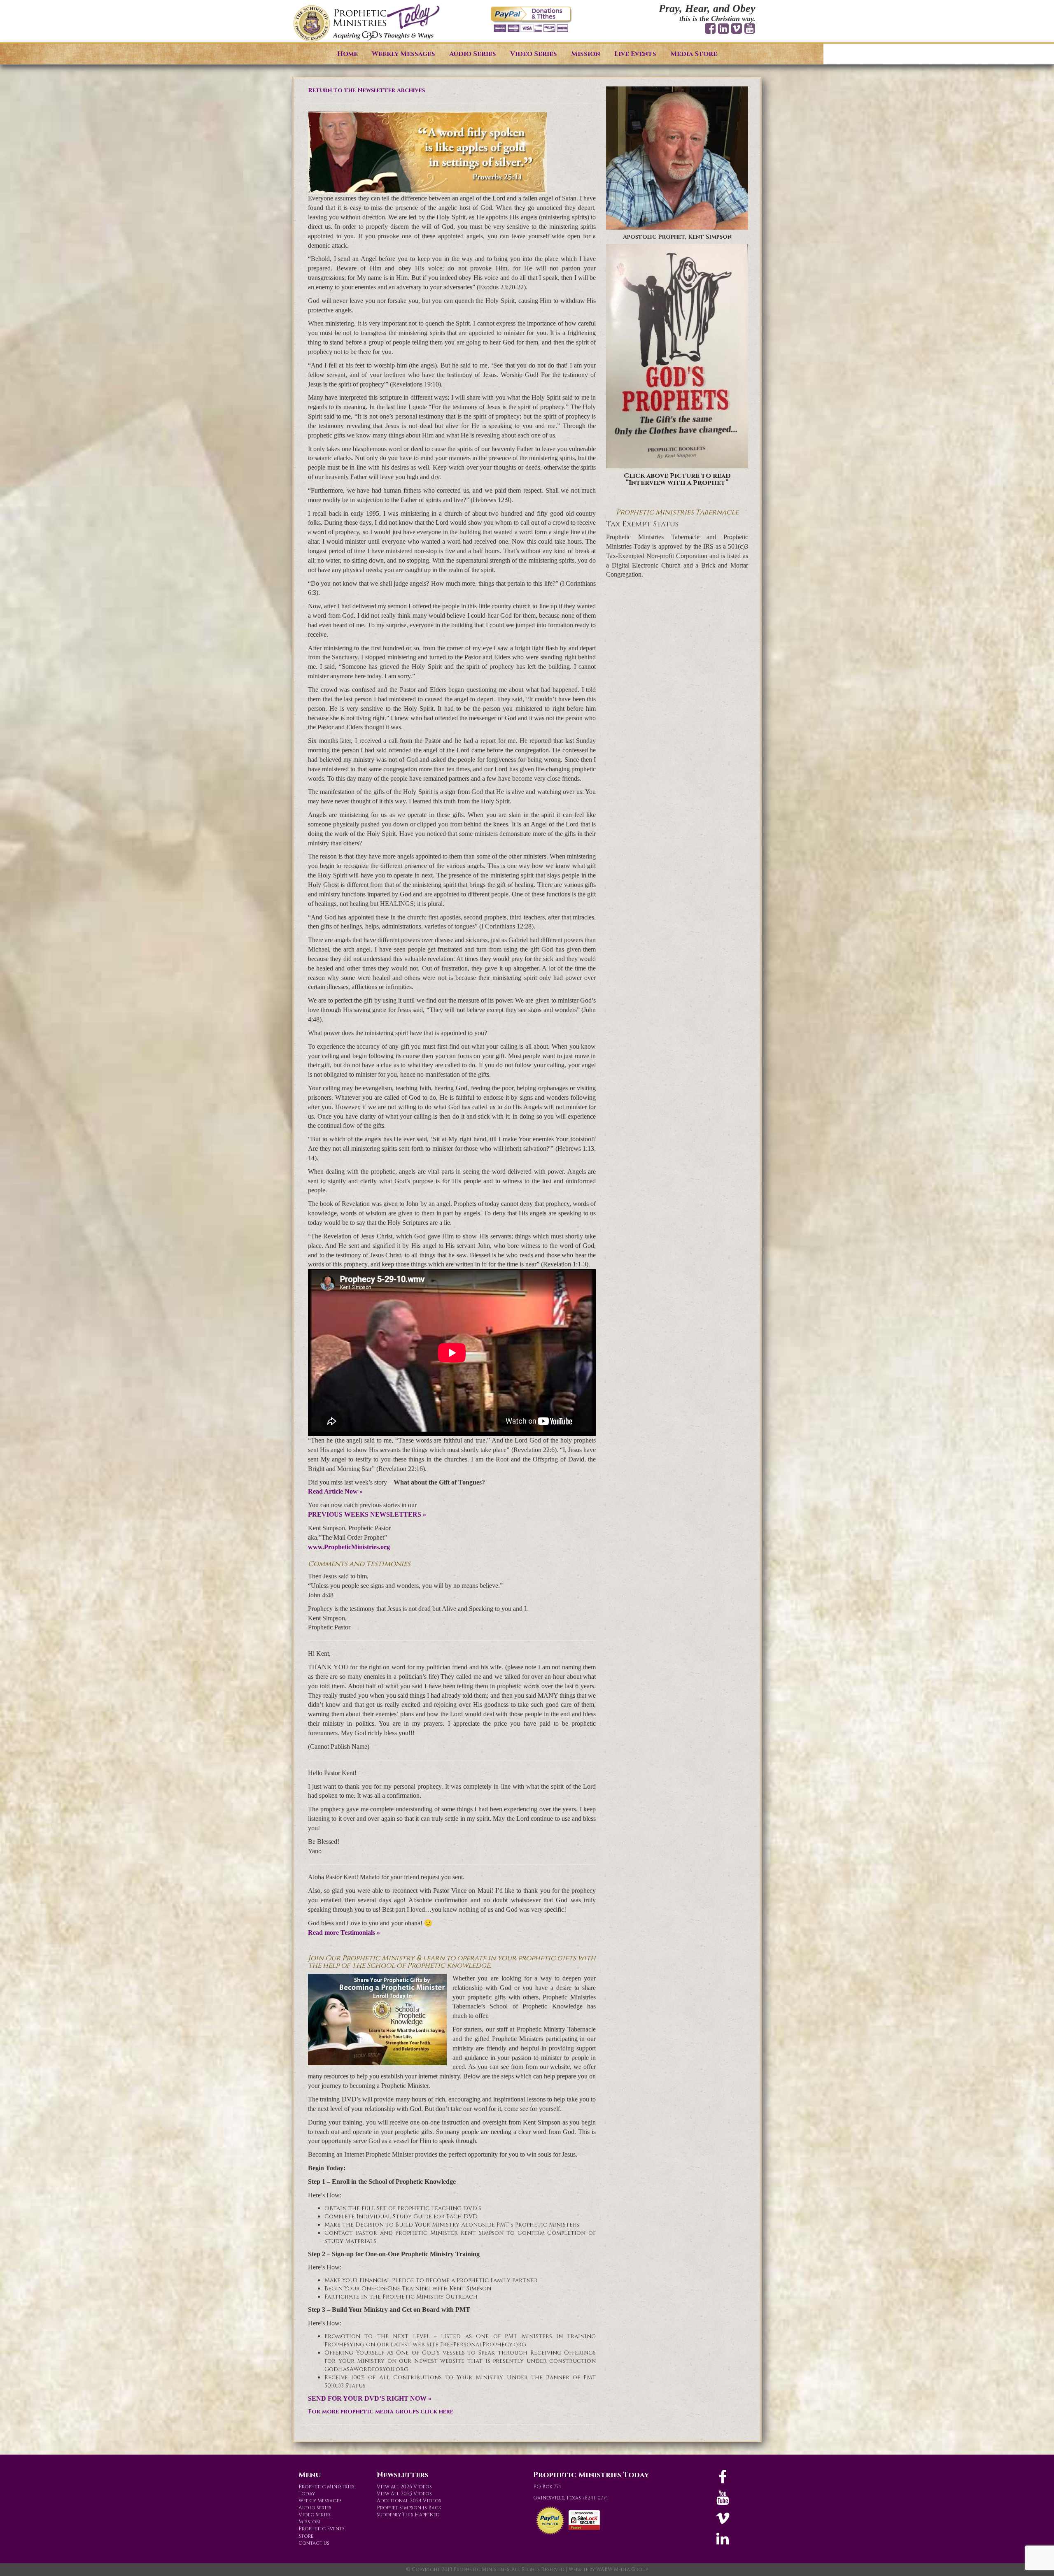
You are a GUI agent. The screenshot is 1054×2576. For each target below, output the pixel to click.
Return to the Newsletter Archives (366, 90)
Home (347, 54)
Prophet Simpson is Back (409, 2508)
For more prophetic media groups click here (381, 2412)
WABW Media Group (622, 2569)
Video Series (534, 54)
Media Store (694, 54)
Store (306, 2536)
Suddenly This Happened (408, 2515)
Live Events (635, 54)
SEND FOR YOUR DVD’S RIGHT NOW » (370, 2398)
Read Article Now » (335, 1491)
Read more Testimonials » (344, 1933)
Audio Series (473, 54)
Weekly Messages (403, 54)
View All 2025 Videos (404, 2494)
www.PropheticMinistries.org (349, 1547)
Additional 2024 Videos (409, 2501)
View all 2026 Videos (404, 2487)
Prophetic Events (322, 2529)
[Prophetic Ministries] (366, 23)
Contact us (314, 2543)
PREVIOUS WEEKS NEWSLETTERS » (367, 1514)
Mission (586, 54)
